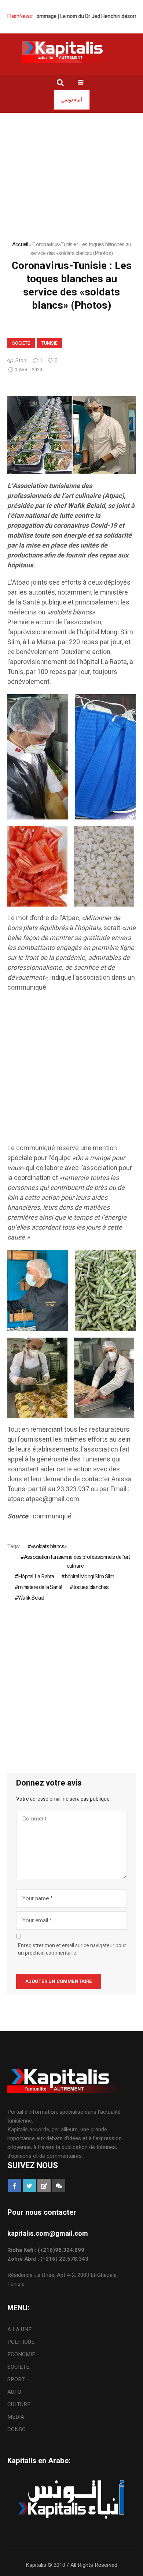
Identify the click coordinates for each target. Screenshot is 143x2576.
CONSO (16, 2429)
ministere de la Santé (40, 1587)
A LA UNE (19, 2329)
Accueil (20, 244)
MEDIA (16, 2417)
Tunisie (49, 343)
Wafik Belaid (31, 1598)
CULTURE (19, 2404)
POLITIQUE (21, 2342)
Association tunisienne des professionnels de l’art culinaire (77, 1561)
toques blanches (91, 1587)
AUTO (14, 2392)
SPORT (16, 2379)
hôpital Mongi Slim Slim (89, 1576)
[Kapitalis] (71, 52)
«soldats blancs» (49, 1546)
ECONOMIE (21, 2354)
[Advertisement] (71, 1072)
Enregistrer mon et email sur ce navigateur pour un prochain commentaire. (72, 1949)
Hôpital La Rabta (36, 1576)
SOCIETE (21, 343)
